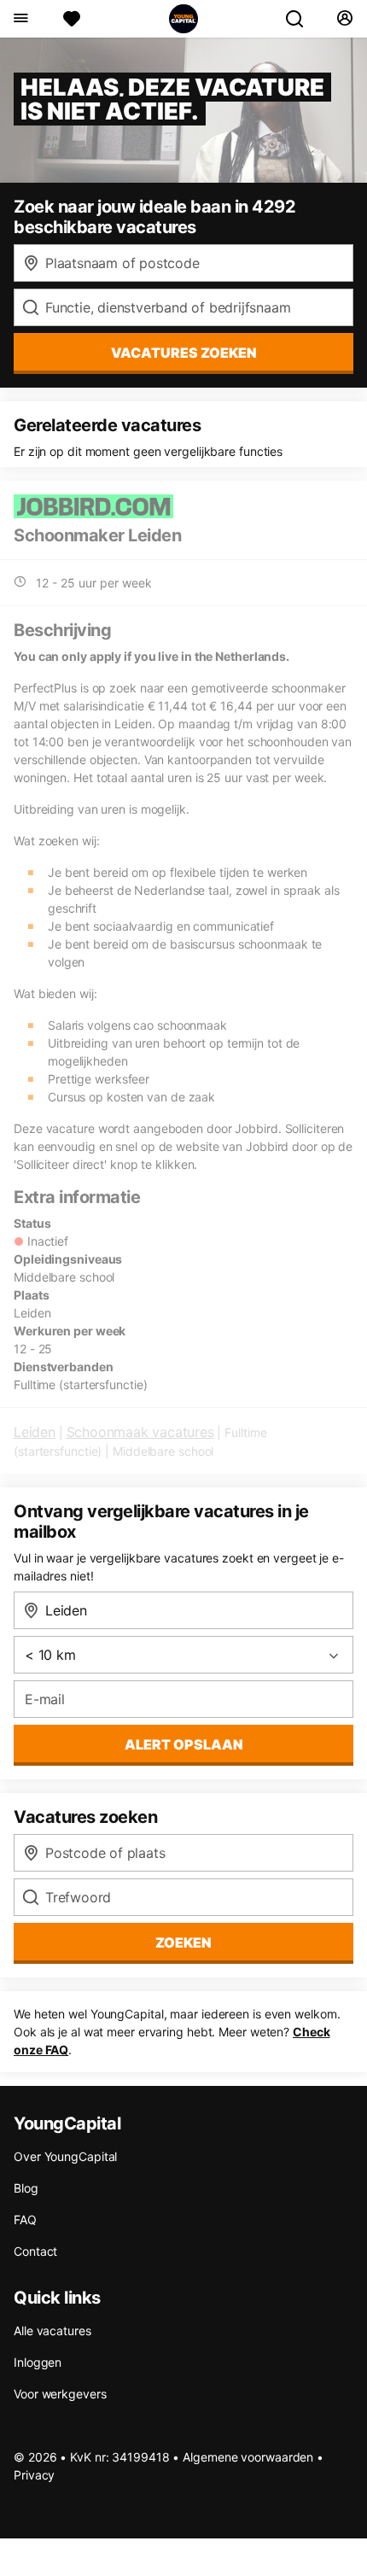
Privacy (34, 2475)
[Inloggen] (344, 19)
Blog (26, 2188)
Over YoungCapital (65, 2156)
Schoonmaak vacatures (140, 1432)
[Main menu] (20, 19)
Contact (35, 2251)
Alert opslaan (184, 1744)
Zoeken (183, 1942)
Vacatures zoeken (184, 353)
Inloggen (38, 2362)
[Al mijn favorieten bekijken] (72, 19)
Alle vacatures (52, 2331)
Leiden (35, 1432)
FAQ (25, 2220)
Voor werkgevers (60, 2394)
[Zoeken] (301, 19)
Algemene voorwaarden (248, 2457)
